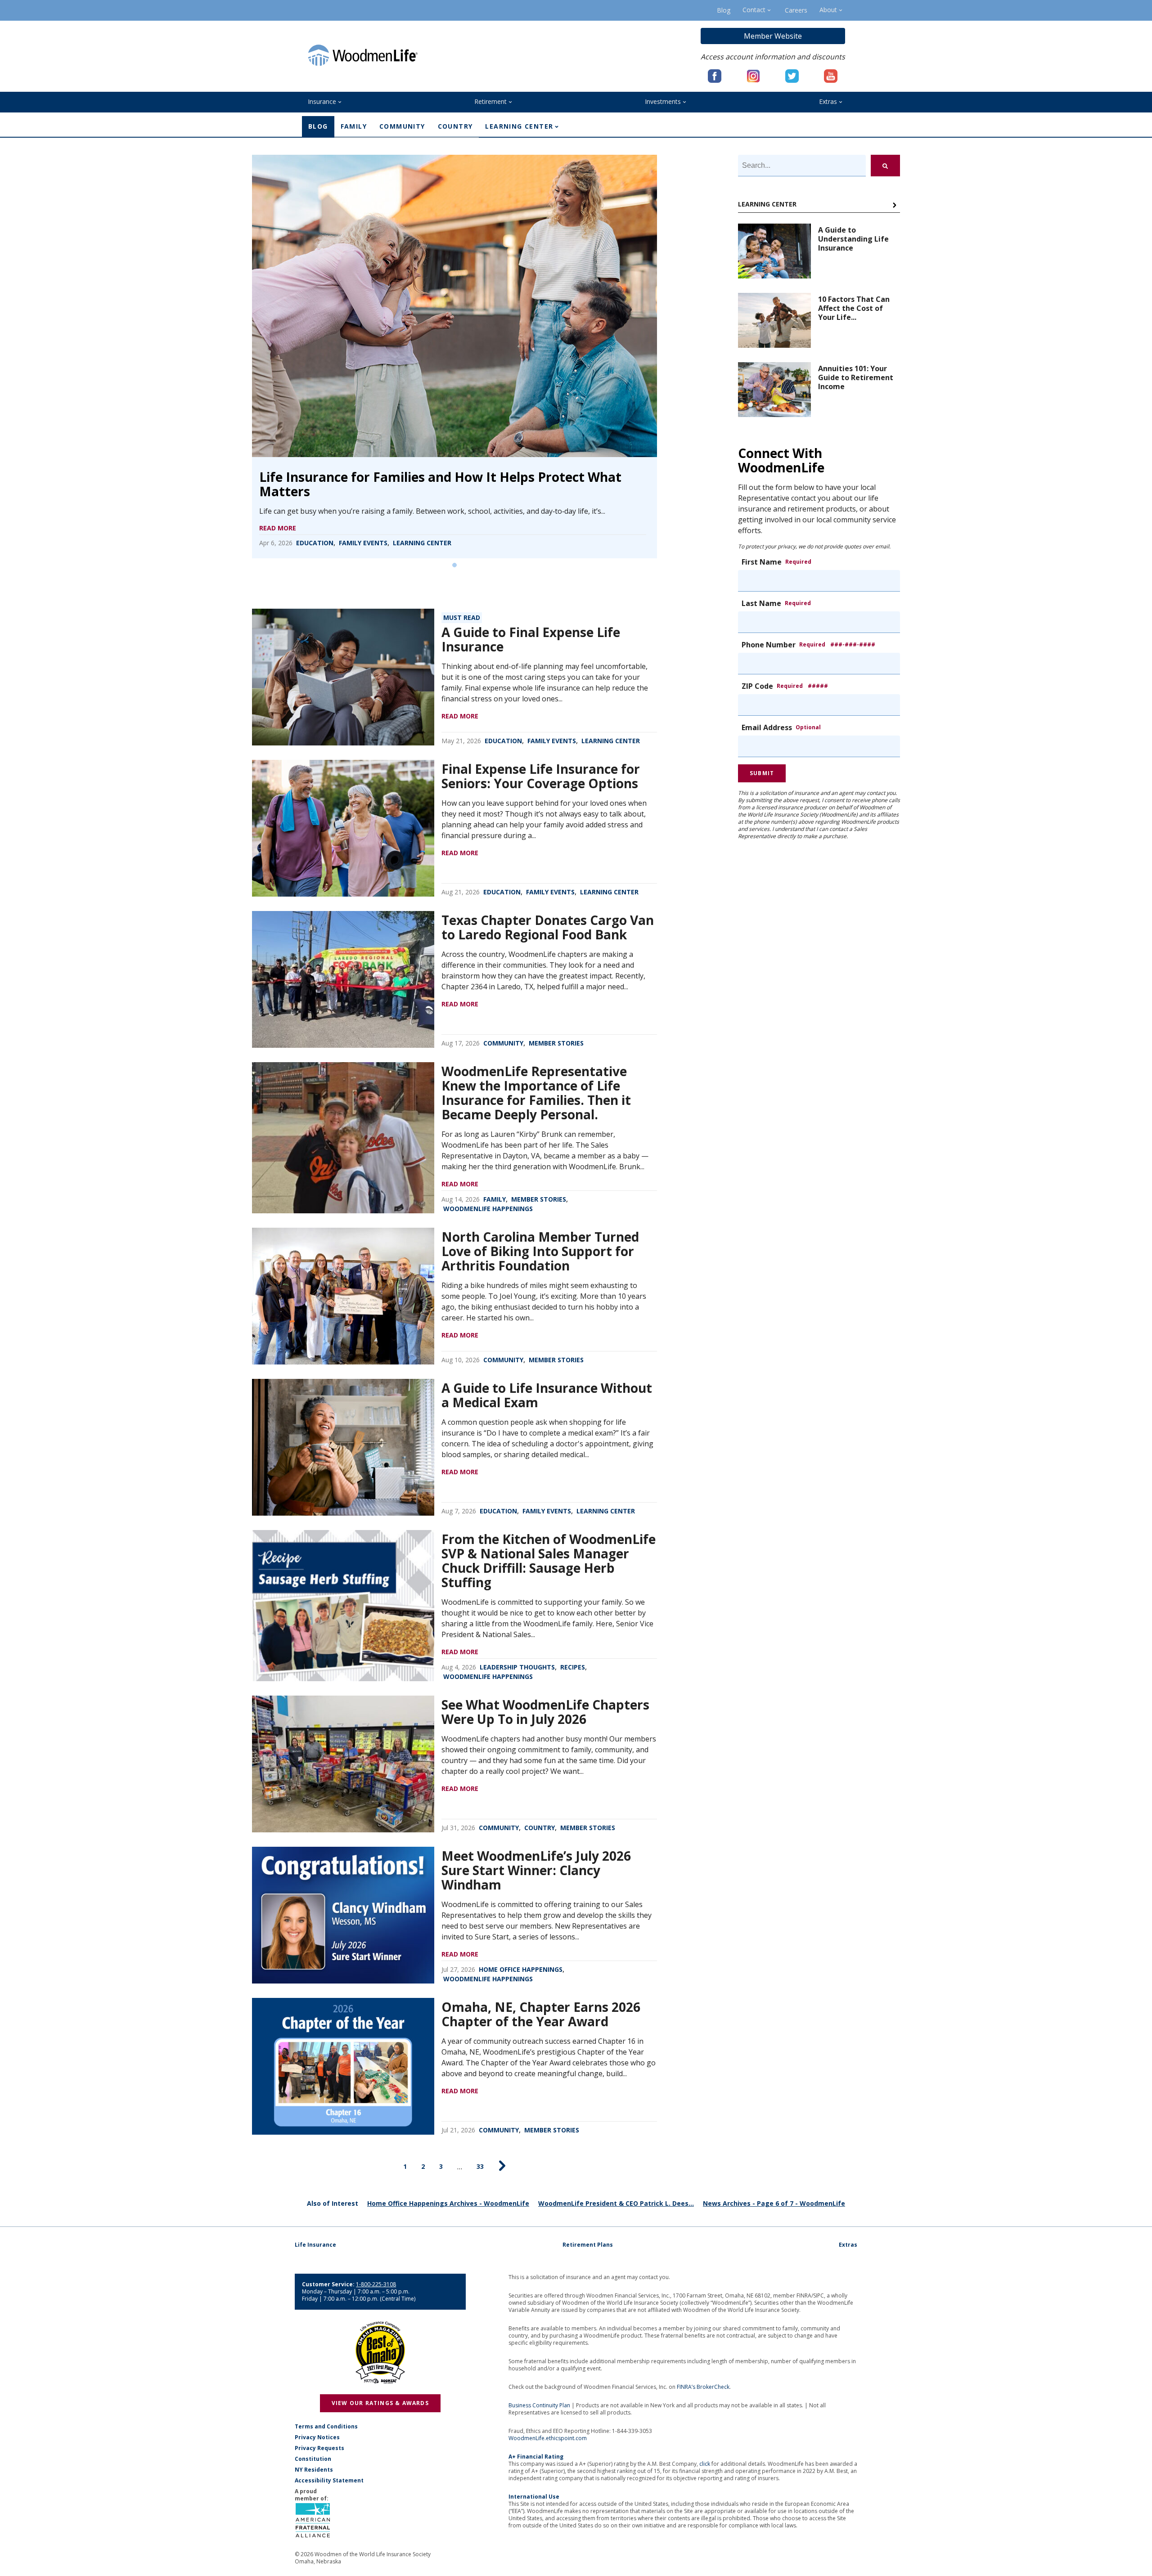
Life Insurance (315, 2245)
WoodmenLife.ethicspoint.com (548, 2438)
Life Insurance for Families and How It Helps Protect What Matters (440, 484)
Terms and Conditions (326, 2427)
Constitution (313, 2459)
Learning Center (519, 126)
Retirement (490, 101)
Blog (724, 10)
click (705, 2464)
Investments (663, 101)
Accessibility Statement (329, 2481)
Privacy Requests (319, 2448)
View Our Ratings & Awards (380, 2403)
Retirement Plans (588, 2245)
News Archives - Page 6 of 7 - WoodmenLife (774, 2203)
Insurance (322, 101)
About (828, 10)
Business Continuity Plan (539, 2405)
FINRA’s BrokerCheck (703, 2387)
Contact (754, 10)
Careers (796, 10)
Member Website (773, 36)
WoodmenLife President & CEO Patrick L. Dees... (616, 2203)
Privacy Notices (317, 2437)
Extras (828, 101)
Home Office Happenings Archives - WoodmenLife (448, 2203)
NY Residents (314, 2470)
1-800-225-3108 (376, 2284)
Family (354, 126)
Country (455, 126)
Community (402, 126)
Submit (762, 773)
